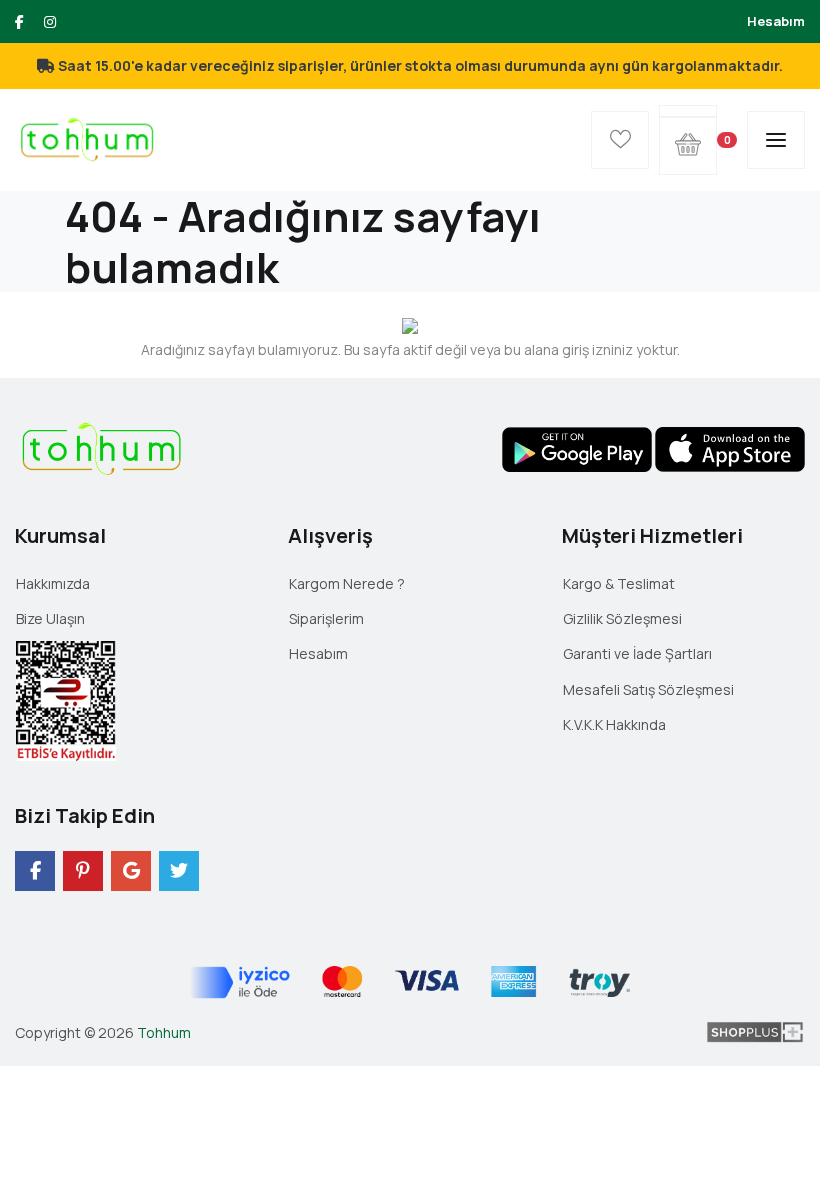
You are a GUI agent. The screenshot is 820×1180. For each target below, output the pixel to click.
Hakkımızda (53, 583)
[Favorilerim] (620, 140)
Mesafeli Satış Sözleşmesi (648, 689)
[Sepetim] (688, 111)
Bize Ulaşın (50, 618)
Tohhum (164, 1032)
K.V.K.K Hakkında (614, 724)
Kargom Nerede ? (347, 583)
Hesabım (776, 21)
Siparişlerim (326, 618)
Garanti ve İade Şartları (637, 653)
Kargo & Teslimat (619, 583)
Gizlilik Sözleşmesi (622, 618)
